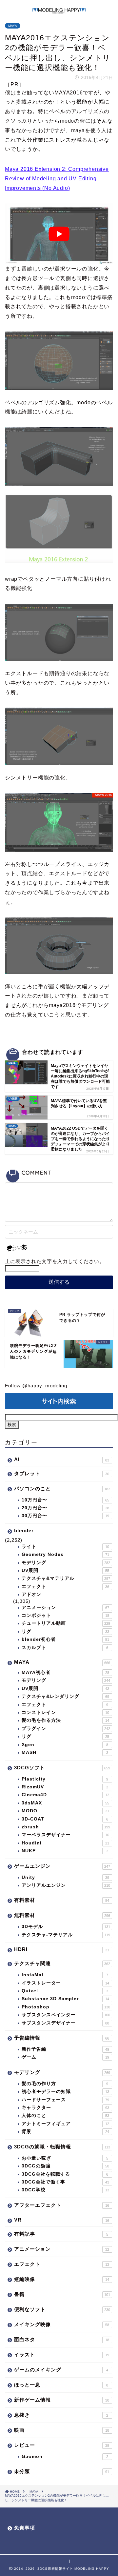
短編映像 (62, 2279)
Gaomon (65, 2456)
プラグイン (66, 1729)
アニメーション (65, 1608)
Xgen (65, 1745)
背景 (65, 2132)
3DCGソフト (62, 1768)
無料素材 (62, 1915)
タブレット (62, 1473)
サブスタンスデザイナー (65, 2023)
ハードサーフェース (65, 2100)
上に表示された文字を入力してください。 (55, 1261)
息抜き (61, 2415)
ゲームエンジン (62, 1866)
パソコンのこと (62, 1489)
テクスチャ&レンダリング (65, 1696)
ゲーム (65, 2057)
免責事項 (25, 2528)
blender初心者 (65, 1639)
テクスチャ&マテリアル (66, 1578)
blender (24, 1530)
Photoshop (66, 2007)
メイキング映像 (62, 2324)
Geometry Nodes (65, 1554)
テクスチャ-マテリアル (66, 1935)
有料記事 (61, 2234)
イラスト (62, 2355)
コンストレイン (65, 1712)
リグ (65, 1631)
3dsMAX (65, 1803)
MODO (65, 1811)
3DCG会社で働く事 (65, 2182)
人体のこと (65, 2115)
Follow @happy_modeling (36, 1386)
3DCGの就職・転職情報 (62, 2147)
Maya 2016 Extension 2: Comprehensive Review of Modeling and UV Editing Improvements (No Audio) (57, 179)
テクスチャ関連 (62, 1963)
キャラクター (65, 2108)
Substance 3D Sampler (65, 1999)
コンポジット (65, 1615)
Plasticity (65, 1779)
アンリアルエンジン (66, 1885)
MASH (65, 1752)
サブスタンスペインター (66, 2015)
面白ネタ (62, 2339)
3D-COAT (65, 1819)
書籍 (62, 2294)
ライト (65, 1547)
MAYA (13, 26)
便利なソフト (62, 2309)
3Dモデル (66, 1927)
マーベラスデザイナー (65, 1835)
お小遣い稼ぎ (65, 2158)
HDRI (62, 1949)
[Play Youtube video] (59, 234)
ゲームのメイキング (61, 2370)
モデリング (66, 1563)
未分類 (62, 2471)
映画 (62, 2430)
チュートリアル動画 (66, 1623)
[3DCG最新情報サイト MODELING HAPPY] (59, 10)
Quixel (65, 1991)
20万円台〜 (65, 1508)
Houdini (65, 1843)
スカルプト (65, 1648)
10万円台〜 (65, 1500)
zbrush (66, 1827)
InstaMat (65, 1975)
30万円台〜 (65, 1516)
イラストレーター (65, 1983)
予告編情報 (62, 2038)
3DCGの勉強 (65, 2166)
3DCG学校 (65, 2190)
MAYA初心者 (65, 1672)
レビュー (62, 2445)
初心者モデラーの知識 (65, 2092)
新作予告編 (65, 2049)
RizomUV (65, 1787)
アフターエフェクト (62, 2205)
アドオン (31, 1594)
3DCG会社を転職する (65, 2174)
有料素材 (62, 1900)
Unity (65, 1877)
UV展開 (65, 1570)
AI (62, 1459)
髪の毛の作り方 (65, 2084)
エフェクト (65, 1587)
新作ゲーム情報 (62, 2400)
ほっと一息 (61, 2385)
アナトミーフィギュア (65, 2124)
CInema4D (65, 1795)
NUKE (65, 1851)
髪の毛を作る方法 (65, 1720)
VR (62, 2220)
